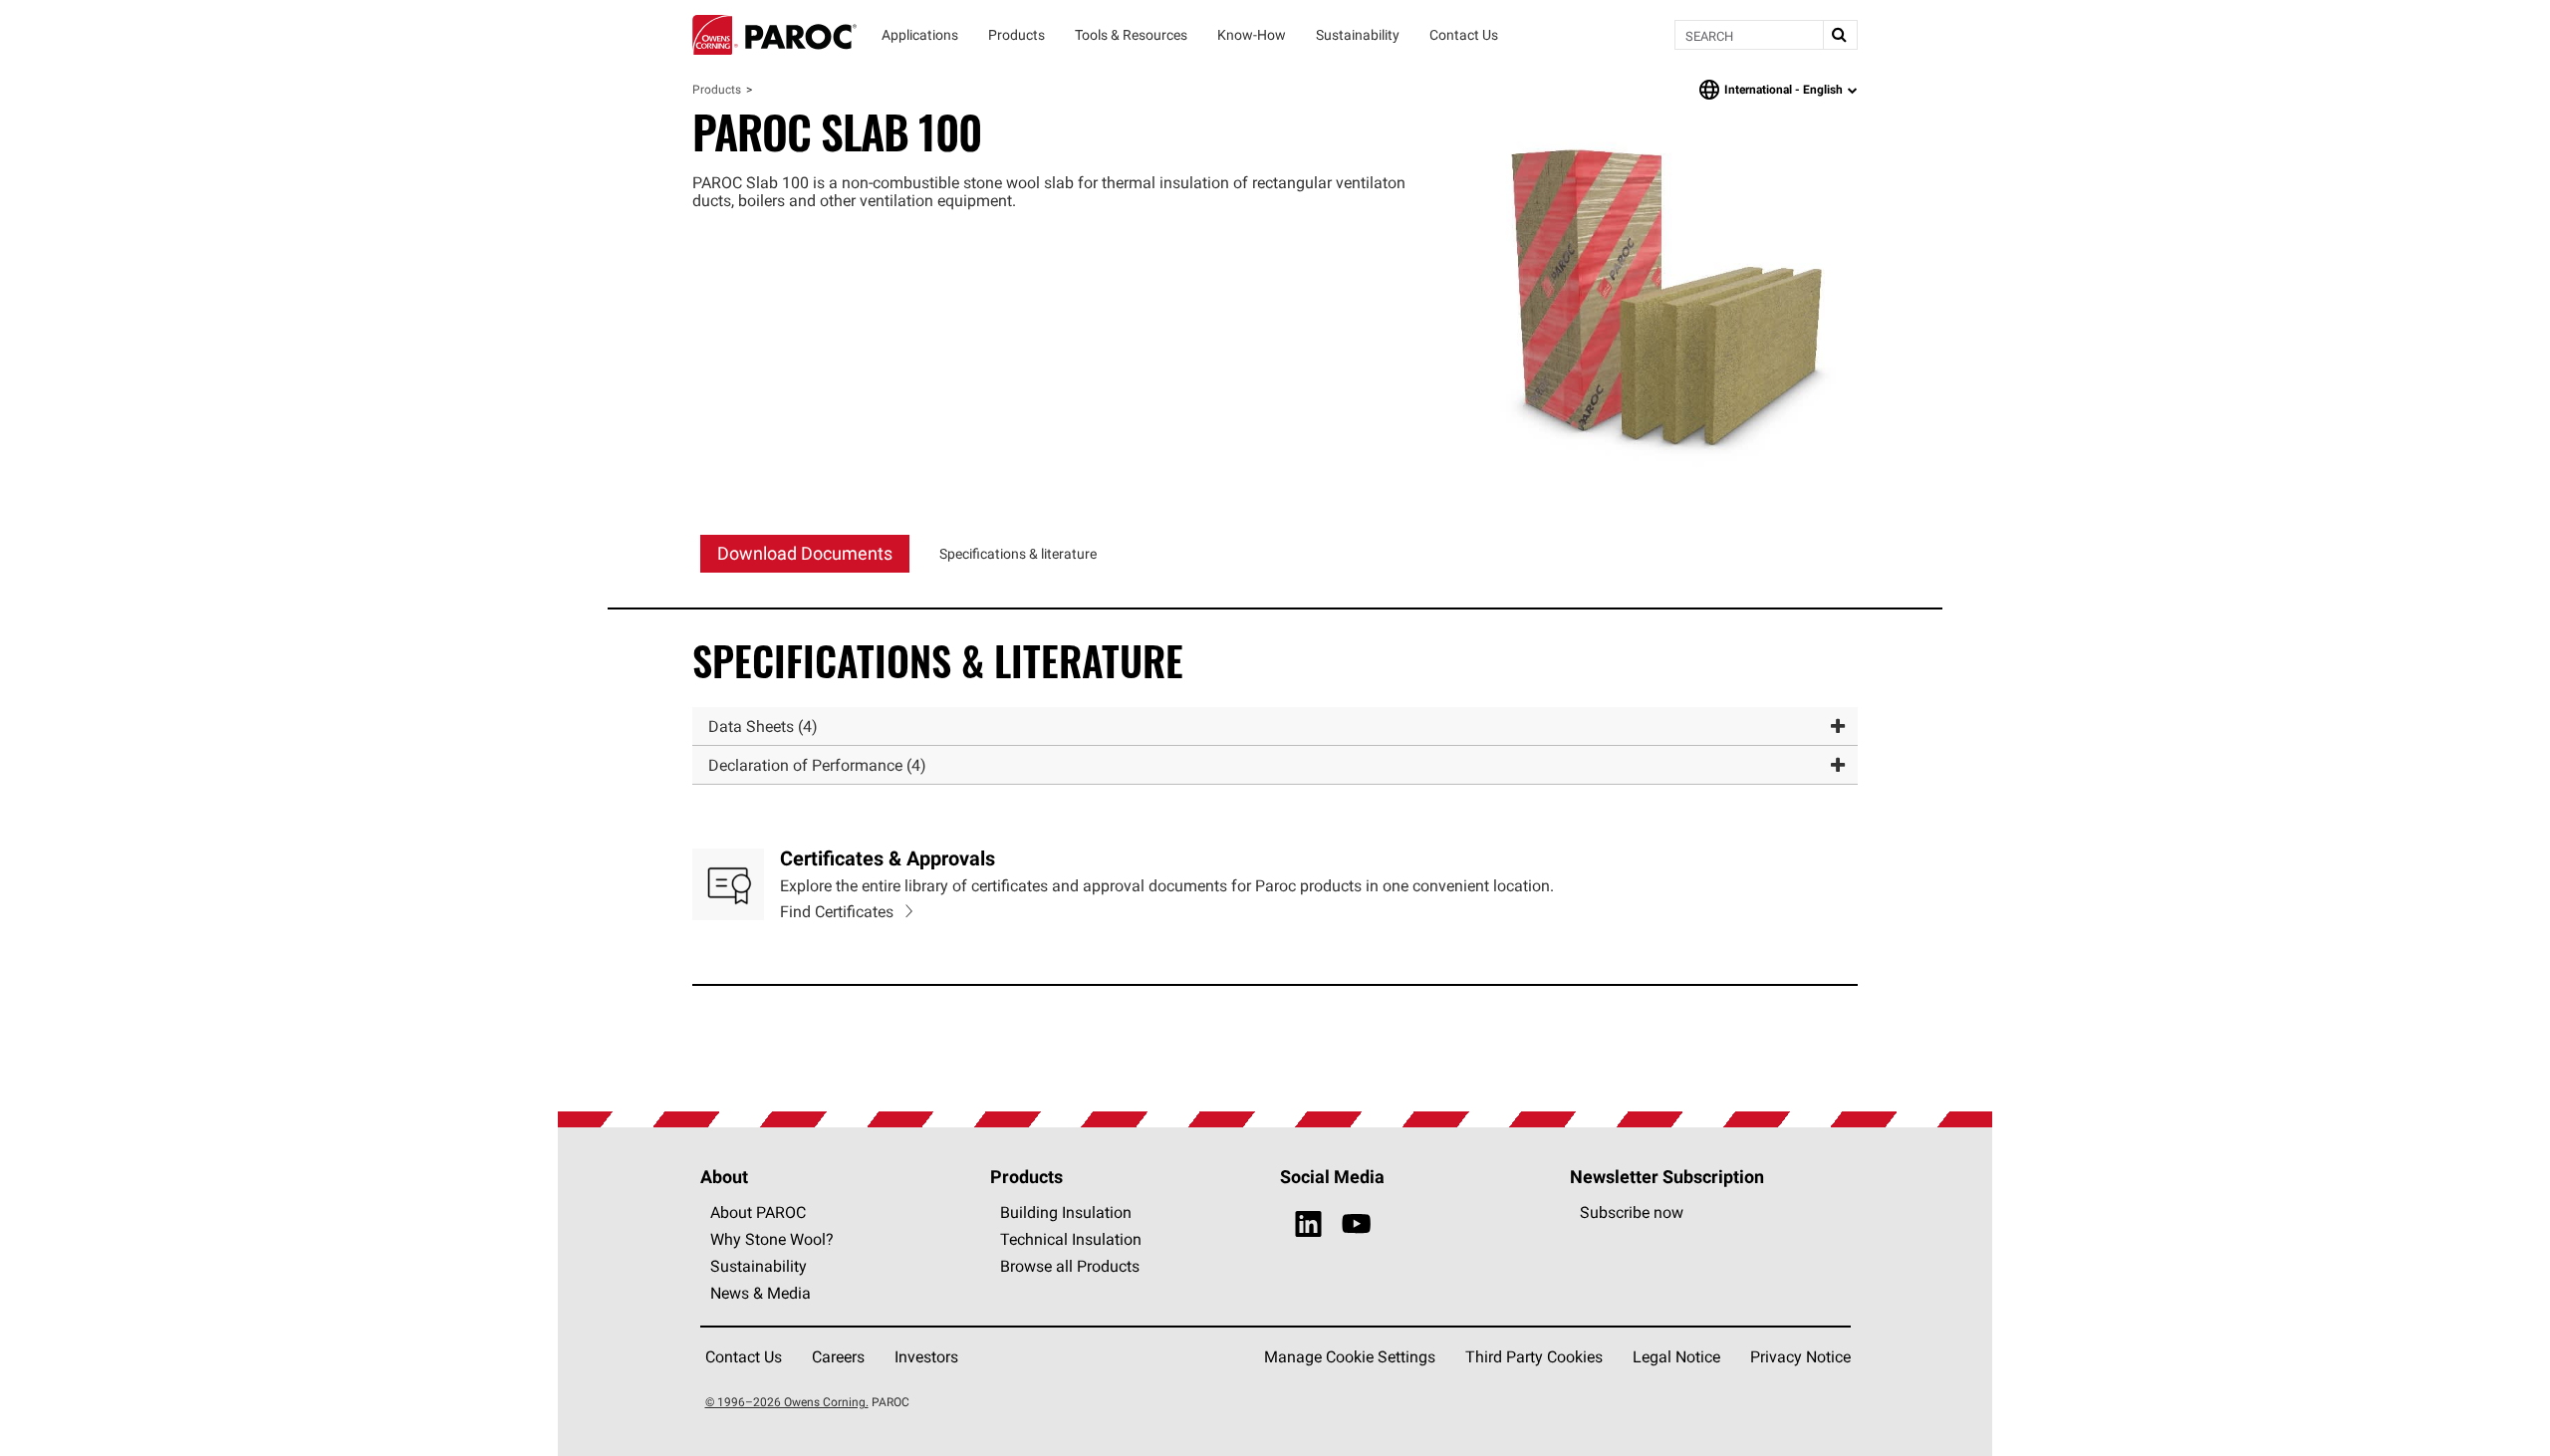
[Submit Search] (1840, 35)
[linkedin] (1308, 1224)
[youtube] (1356, 1224)
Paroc (774, 35)
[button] (1275, 727)
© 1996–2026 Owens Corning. (787, 1402)
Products (717, 89)
